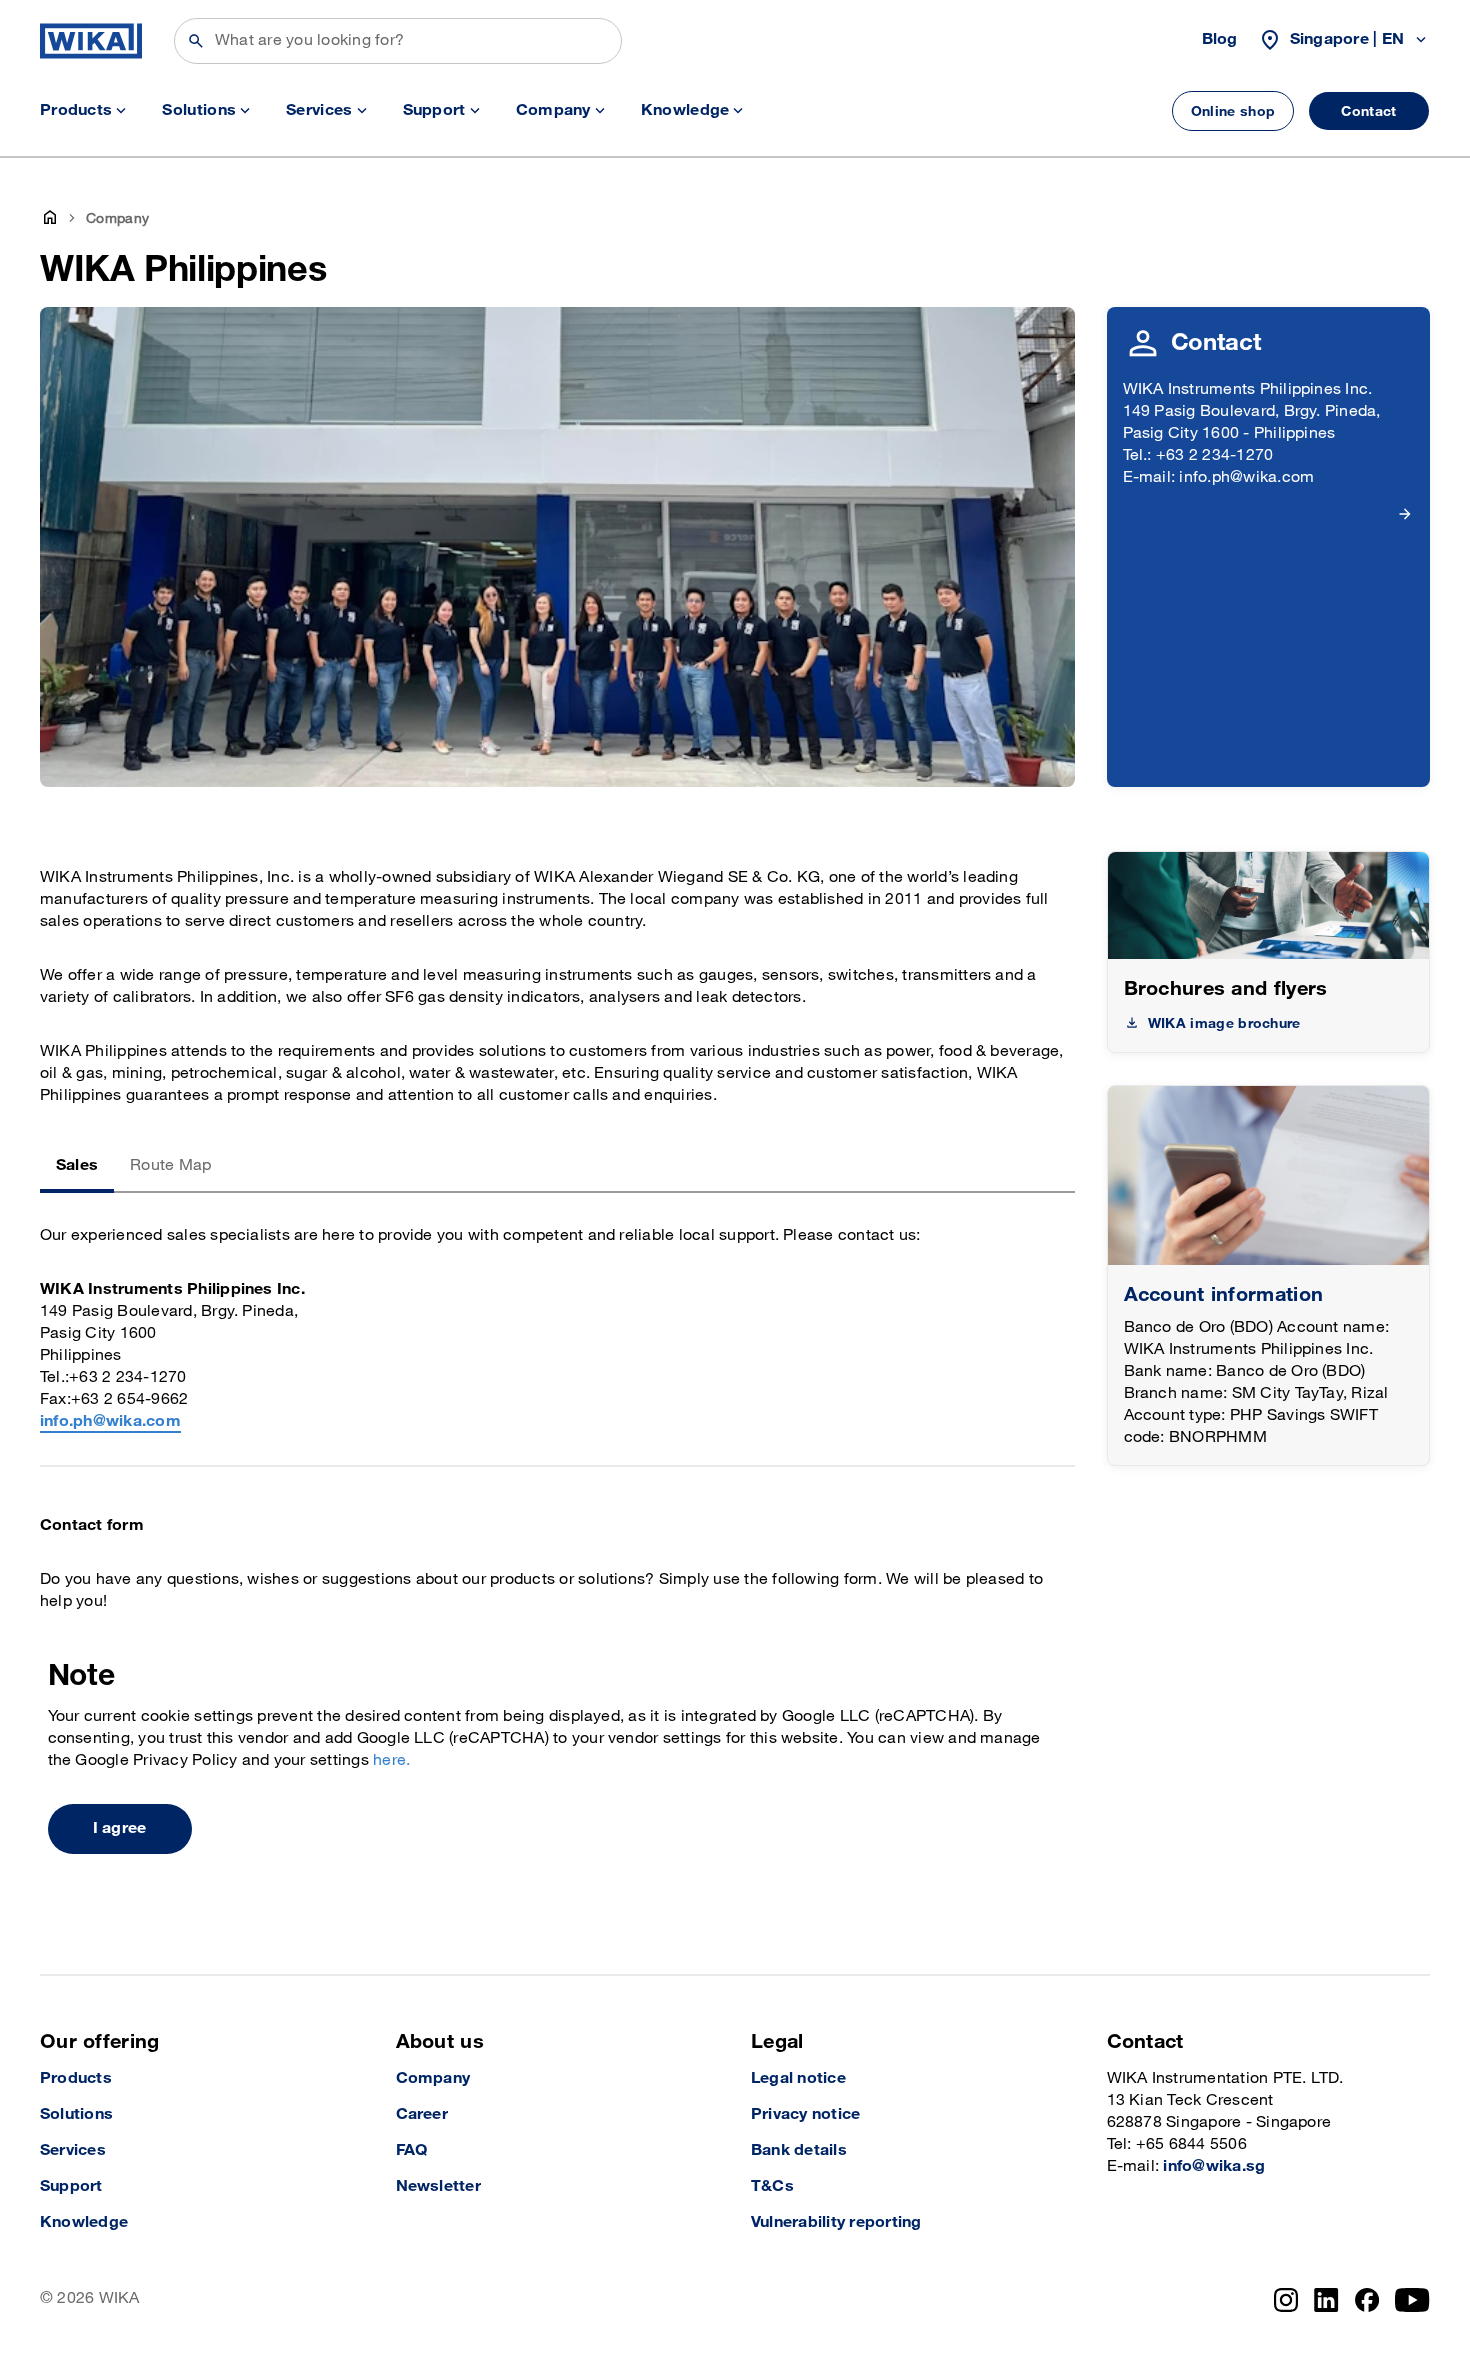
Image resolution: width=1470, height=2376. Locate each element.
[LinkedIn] (1326, 2300)
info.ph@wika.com (110, 1421)
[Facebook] (1367, 2300)
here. (391, 1760)
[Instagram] (1286, 2300)
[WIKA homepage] (91, 41)
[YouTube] (1412, 2300)
